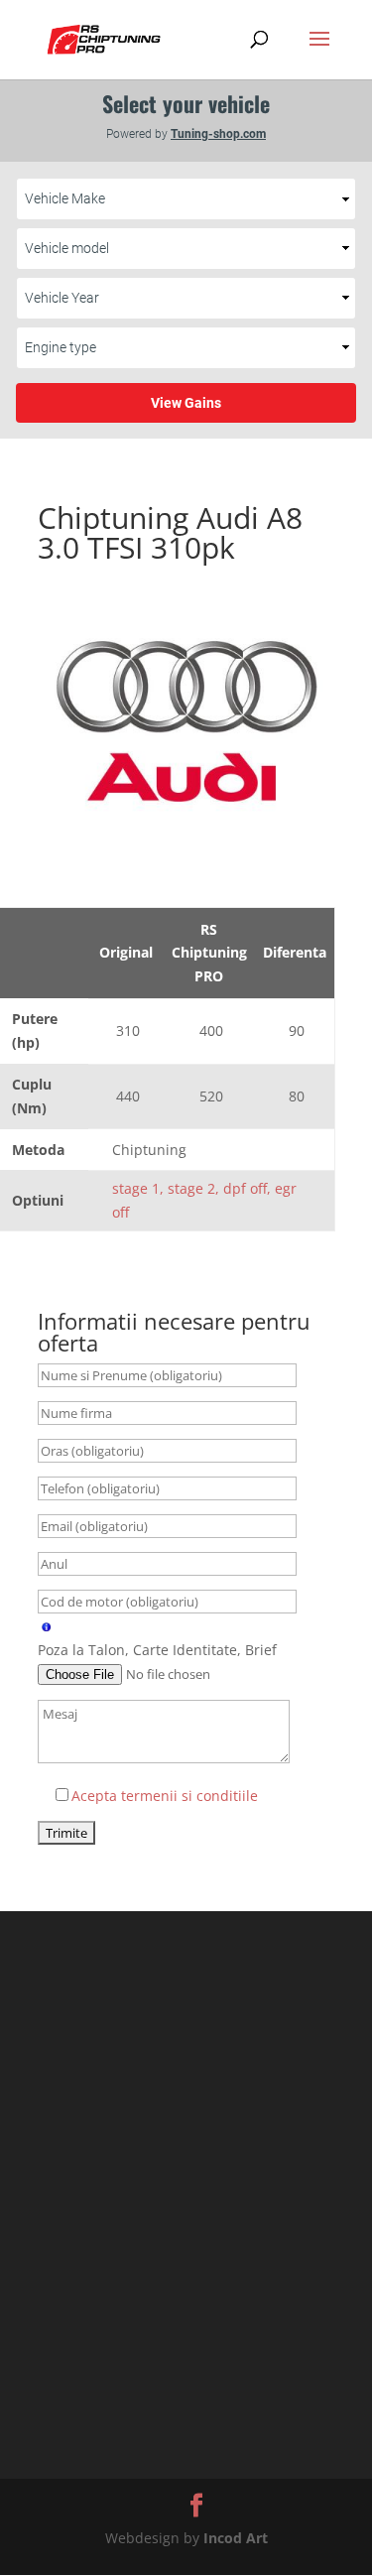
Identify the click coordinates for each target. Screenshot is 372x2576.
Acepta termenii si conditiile (165, 1796)
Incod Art (236, 2538)
